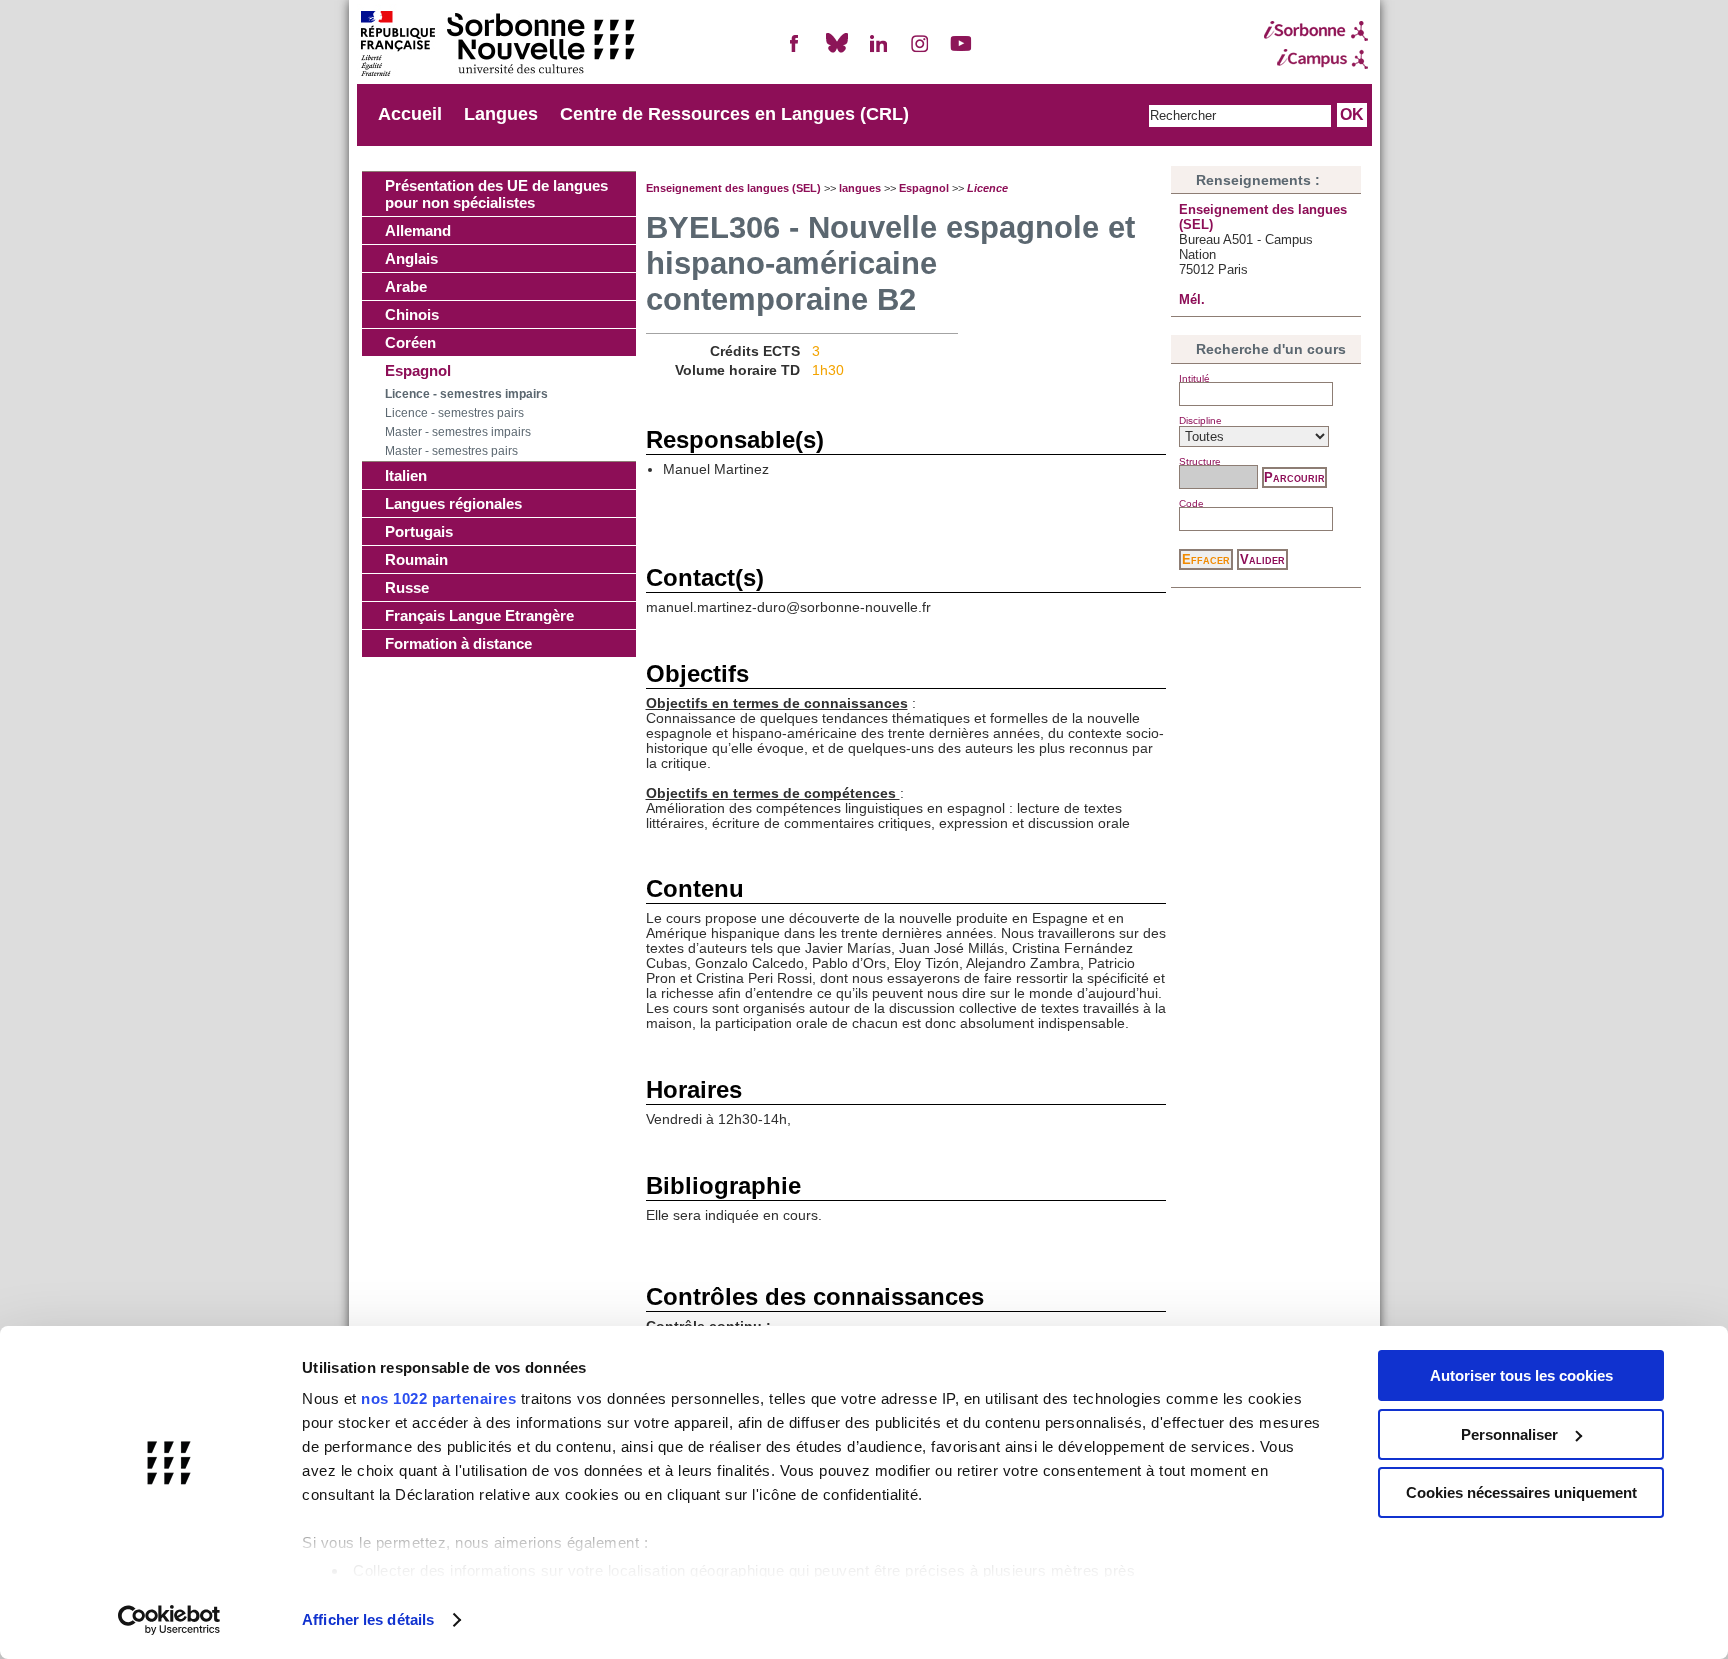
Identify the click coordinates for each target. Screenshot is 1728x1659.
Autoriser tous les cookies (1521, 1375)
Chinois (412, 314)
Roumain (416, 559)
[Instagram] (920, 51)
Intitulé (1194, 378)
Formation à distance (458, 643)
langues (860, 188)
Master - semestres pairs (451, 451)
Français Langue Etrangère (479, 615)
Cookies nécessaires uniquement (1521, 1492)
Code (1191, 503)
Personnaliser (1509, 1434)
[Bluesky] (837, 51)
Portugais (419, 531)
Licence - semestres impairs (466, 394)
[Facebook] (795, 51)
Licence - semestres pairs (454, 413)
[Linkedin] (878, 51)
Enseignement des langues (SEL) (733, 188)
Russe (407, 587)
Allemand (418, 230)
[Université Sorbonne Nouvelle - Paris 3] (497, 45)
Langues (501, 114)
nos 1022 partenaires (438, 1398)
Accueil (410, 114)
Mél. (1192, 299)
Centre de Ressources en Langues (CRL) (734, 114)
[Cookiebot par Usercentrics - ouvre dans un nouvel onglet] (169, 1620)
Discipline (1200, 420)
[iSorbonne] (1316, 31)
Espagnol (418, 370)
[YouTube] (961, 51)
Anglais (411, 258)
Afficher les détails (368, 1619)
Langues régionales (453, 503)
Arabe (406, 286)
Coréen (410, 342)
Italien (406, 475)
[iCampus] (1316, 59)
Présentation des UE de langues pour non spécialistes (496, 194)
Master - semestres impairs (458, 432)
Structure (1200, 461)
